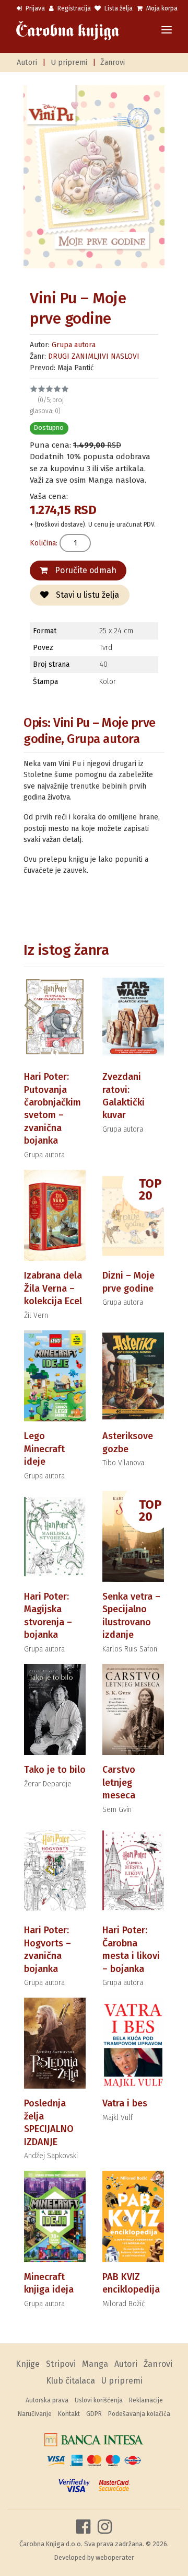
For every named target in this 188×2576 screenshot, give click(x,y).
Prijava (34, 8)
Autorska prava (47, 2400)
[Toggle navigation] (167, 31)
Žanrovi (113, 62)
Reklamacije (146, 2400)
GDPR (94, 2414)
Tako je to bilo (55, 1770)
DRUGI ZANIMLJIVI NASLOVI (94, 356)
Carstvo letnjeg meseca (119, 1782)
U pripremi (69, 62)
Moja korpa (161, 8)
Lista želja (118, 8)
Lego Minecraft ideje (44, 1449)
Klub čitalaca (70, 2381)
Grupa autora (74, 345)
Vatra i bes (125, 2103)
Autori (27, 62)
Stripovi (61, 2364)
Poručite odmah (85, 570)
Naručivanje (35, 2414)
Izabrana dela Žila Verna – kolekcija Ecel (53, 1288)
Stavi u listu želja (86, 595)
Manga (95, 2364)
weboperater (115, 2557)
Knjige (28, 2364)
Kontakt (69, 2414)
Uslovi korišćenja (99, 2400)
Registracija (73, 8)
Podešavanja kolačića (139, 2414)
